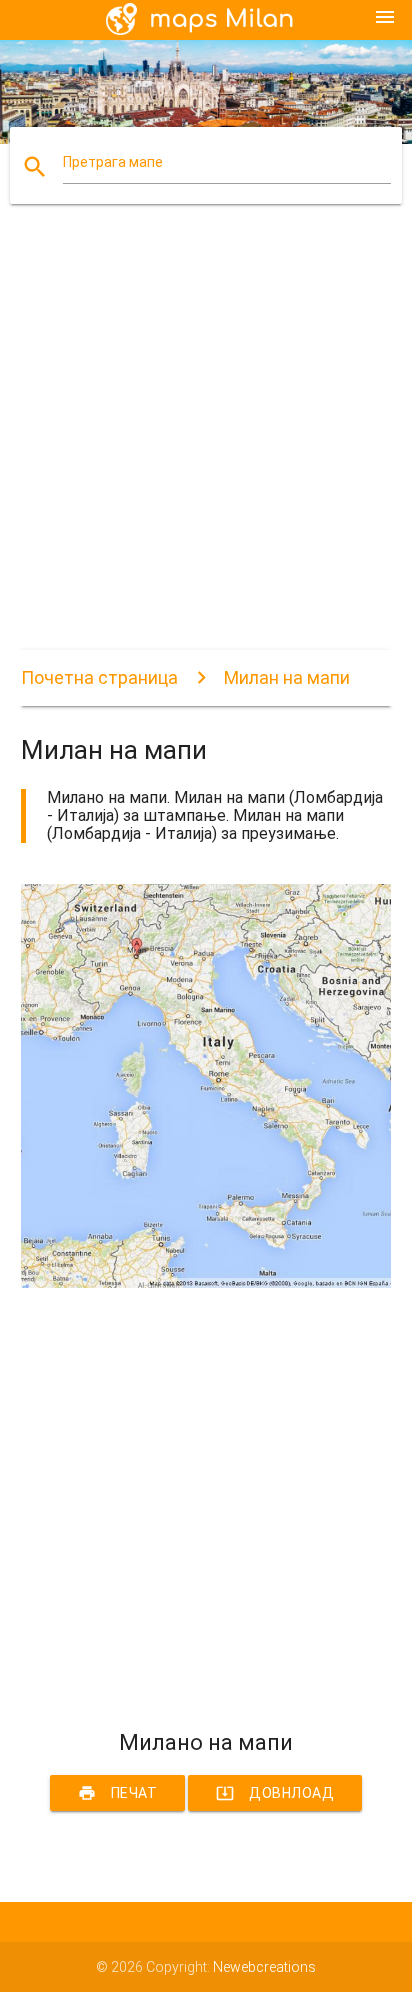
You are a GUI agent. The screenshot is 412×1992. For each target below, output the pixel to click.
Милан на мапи (287, 677)
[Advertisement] (206, 444)
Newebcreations (264, 1967)
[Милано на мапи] (206, 1283)
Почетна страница (99, 677)
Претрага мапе (113, 162)
